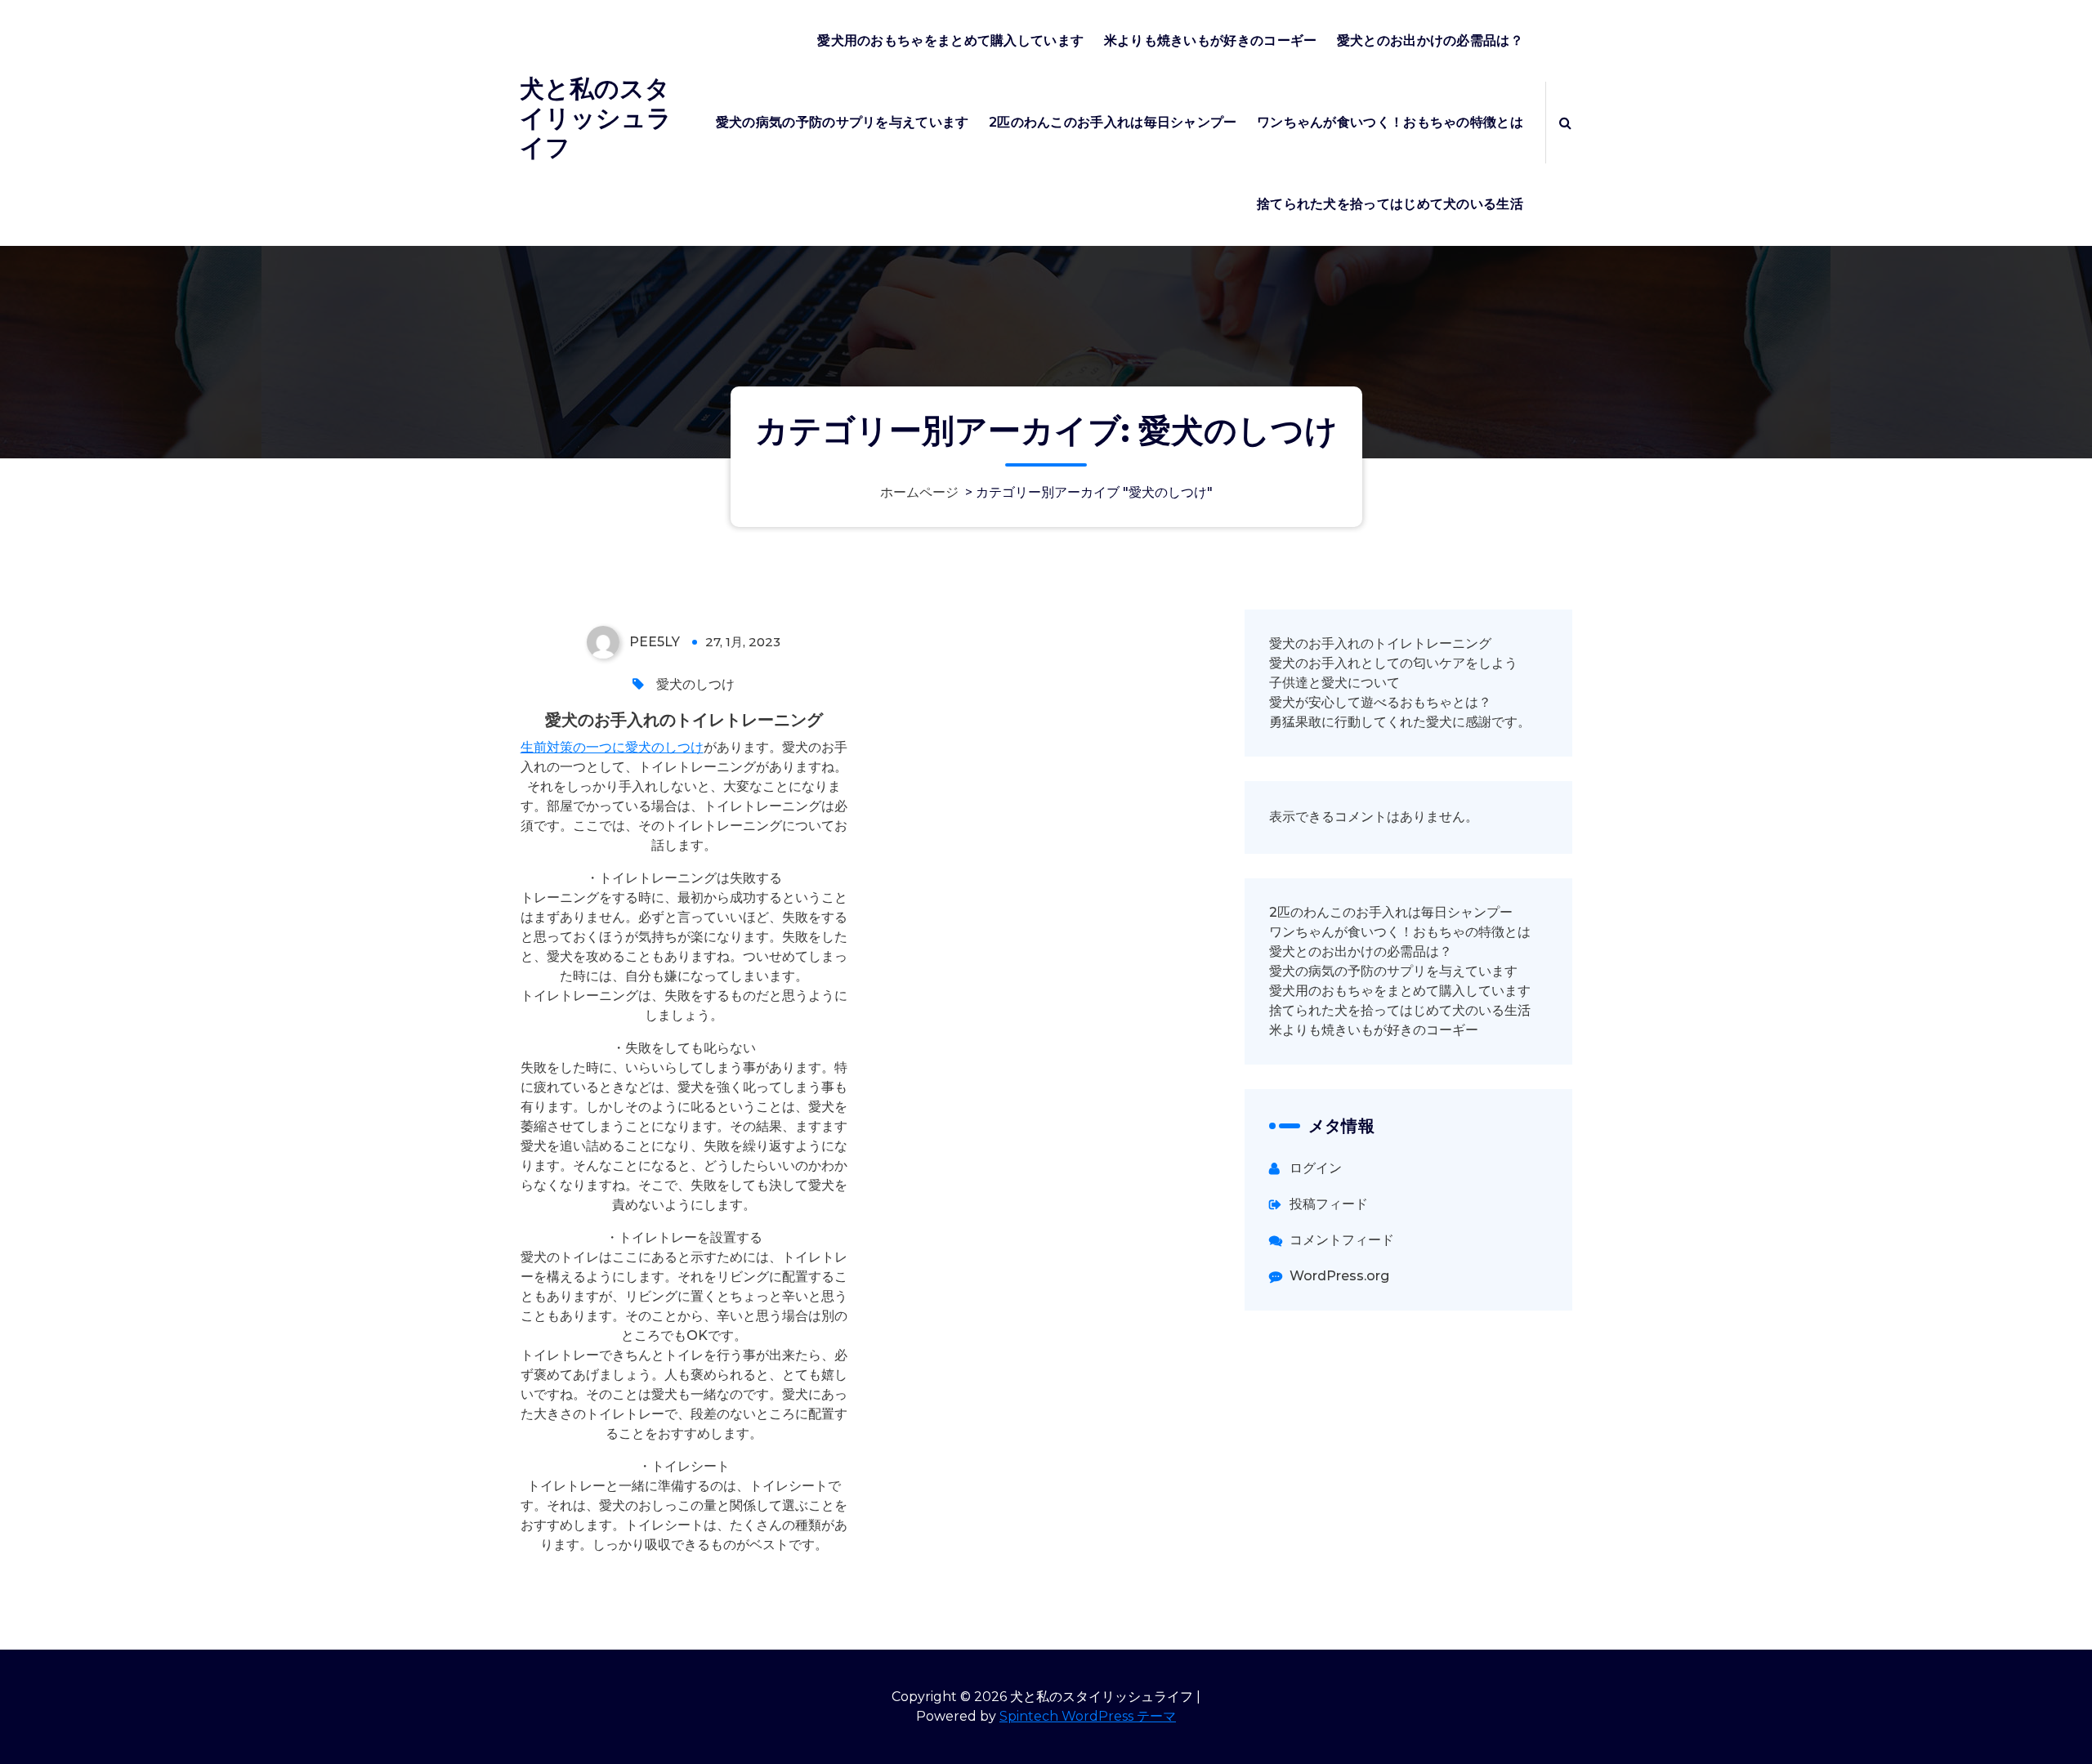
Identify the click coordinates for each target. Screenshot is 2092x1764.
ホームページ (919, 492)
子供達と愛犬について (1334, 683)
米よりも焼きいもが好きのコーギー (1211, 40)
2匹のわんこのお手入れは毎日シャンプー (1113, 122)
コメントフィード (1342, 1240)
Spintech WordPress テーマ (1088, 1716)
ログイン (1316, 1168)
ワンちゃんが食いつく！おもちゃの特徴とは (1390, 122)
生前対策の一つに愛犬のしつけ (612, 747)
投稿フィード (1329, 1204)
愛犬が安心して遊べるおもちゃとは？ (1380, 702)
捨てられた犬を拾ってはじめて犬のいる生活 (1390, 204)
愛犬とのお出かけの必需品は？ (1430, 40)
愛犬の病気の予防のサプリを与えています (843, 122)
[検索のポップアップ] (1565, 123)
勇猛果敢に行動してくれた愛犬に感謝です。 (1400, 722)
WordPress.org (1339, 1276)
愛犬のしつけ (695, 684)
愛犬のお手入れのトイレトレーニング (684, 720)
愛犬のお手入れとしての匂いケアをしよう (1393, 663)
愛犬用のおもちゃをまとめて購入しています (950, 40)
